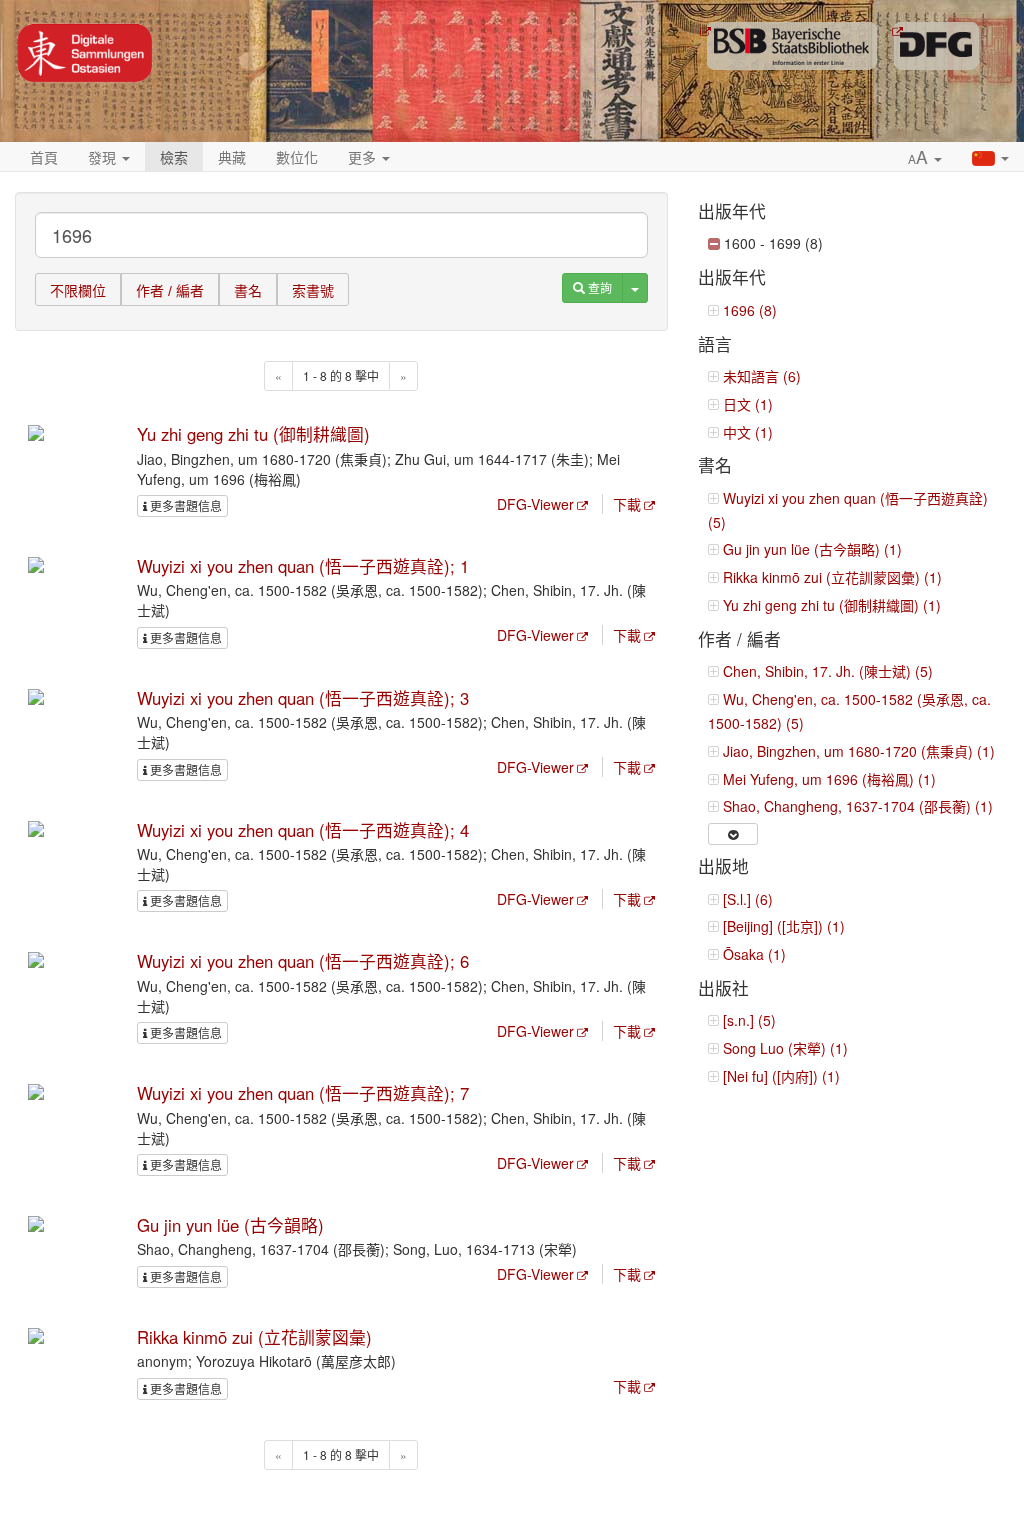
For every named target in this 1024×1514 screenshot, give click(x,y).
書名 (248, 291)
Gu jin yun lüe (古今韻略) (230, 1225)
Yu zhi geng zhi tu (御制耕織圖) (253, 434)
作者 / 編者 (170, 291)
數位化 (297, 157)
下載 (627, 504)
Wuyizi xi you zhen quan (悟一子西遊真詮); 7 (303, 1093)
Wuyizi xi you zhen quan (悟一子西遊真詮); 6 (303, 961)
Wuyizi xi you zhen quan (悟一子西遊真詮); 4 (303, 830)
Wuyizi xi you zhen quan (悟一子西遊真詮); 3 (303, 698)
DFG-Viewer (535, 504)
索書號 (313, 291)
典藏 (232, 157)
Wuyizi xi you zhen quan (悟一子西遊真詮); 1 (303, 566)
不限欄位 (78, 291)
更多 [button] (364, 157)
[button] (925, 158)
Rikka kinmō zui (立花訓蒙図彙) (254, 1337)
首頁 (44, 157)
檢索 (174, 157)
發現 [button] (104, 157)
